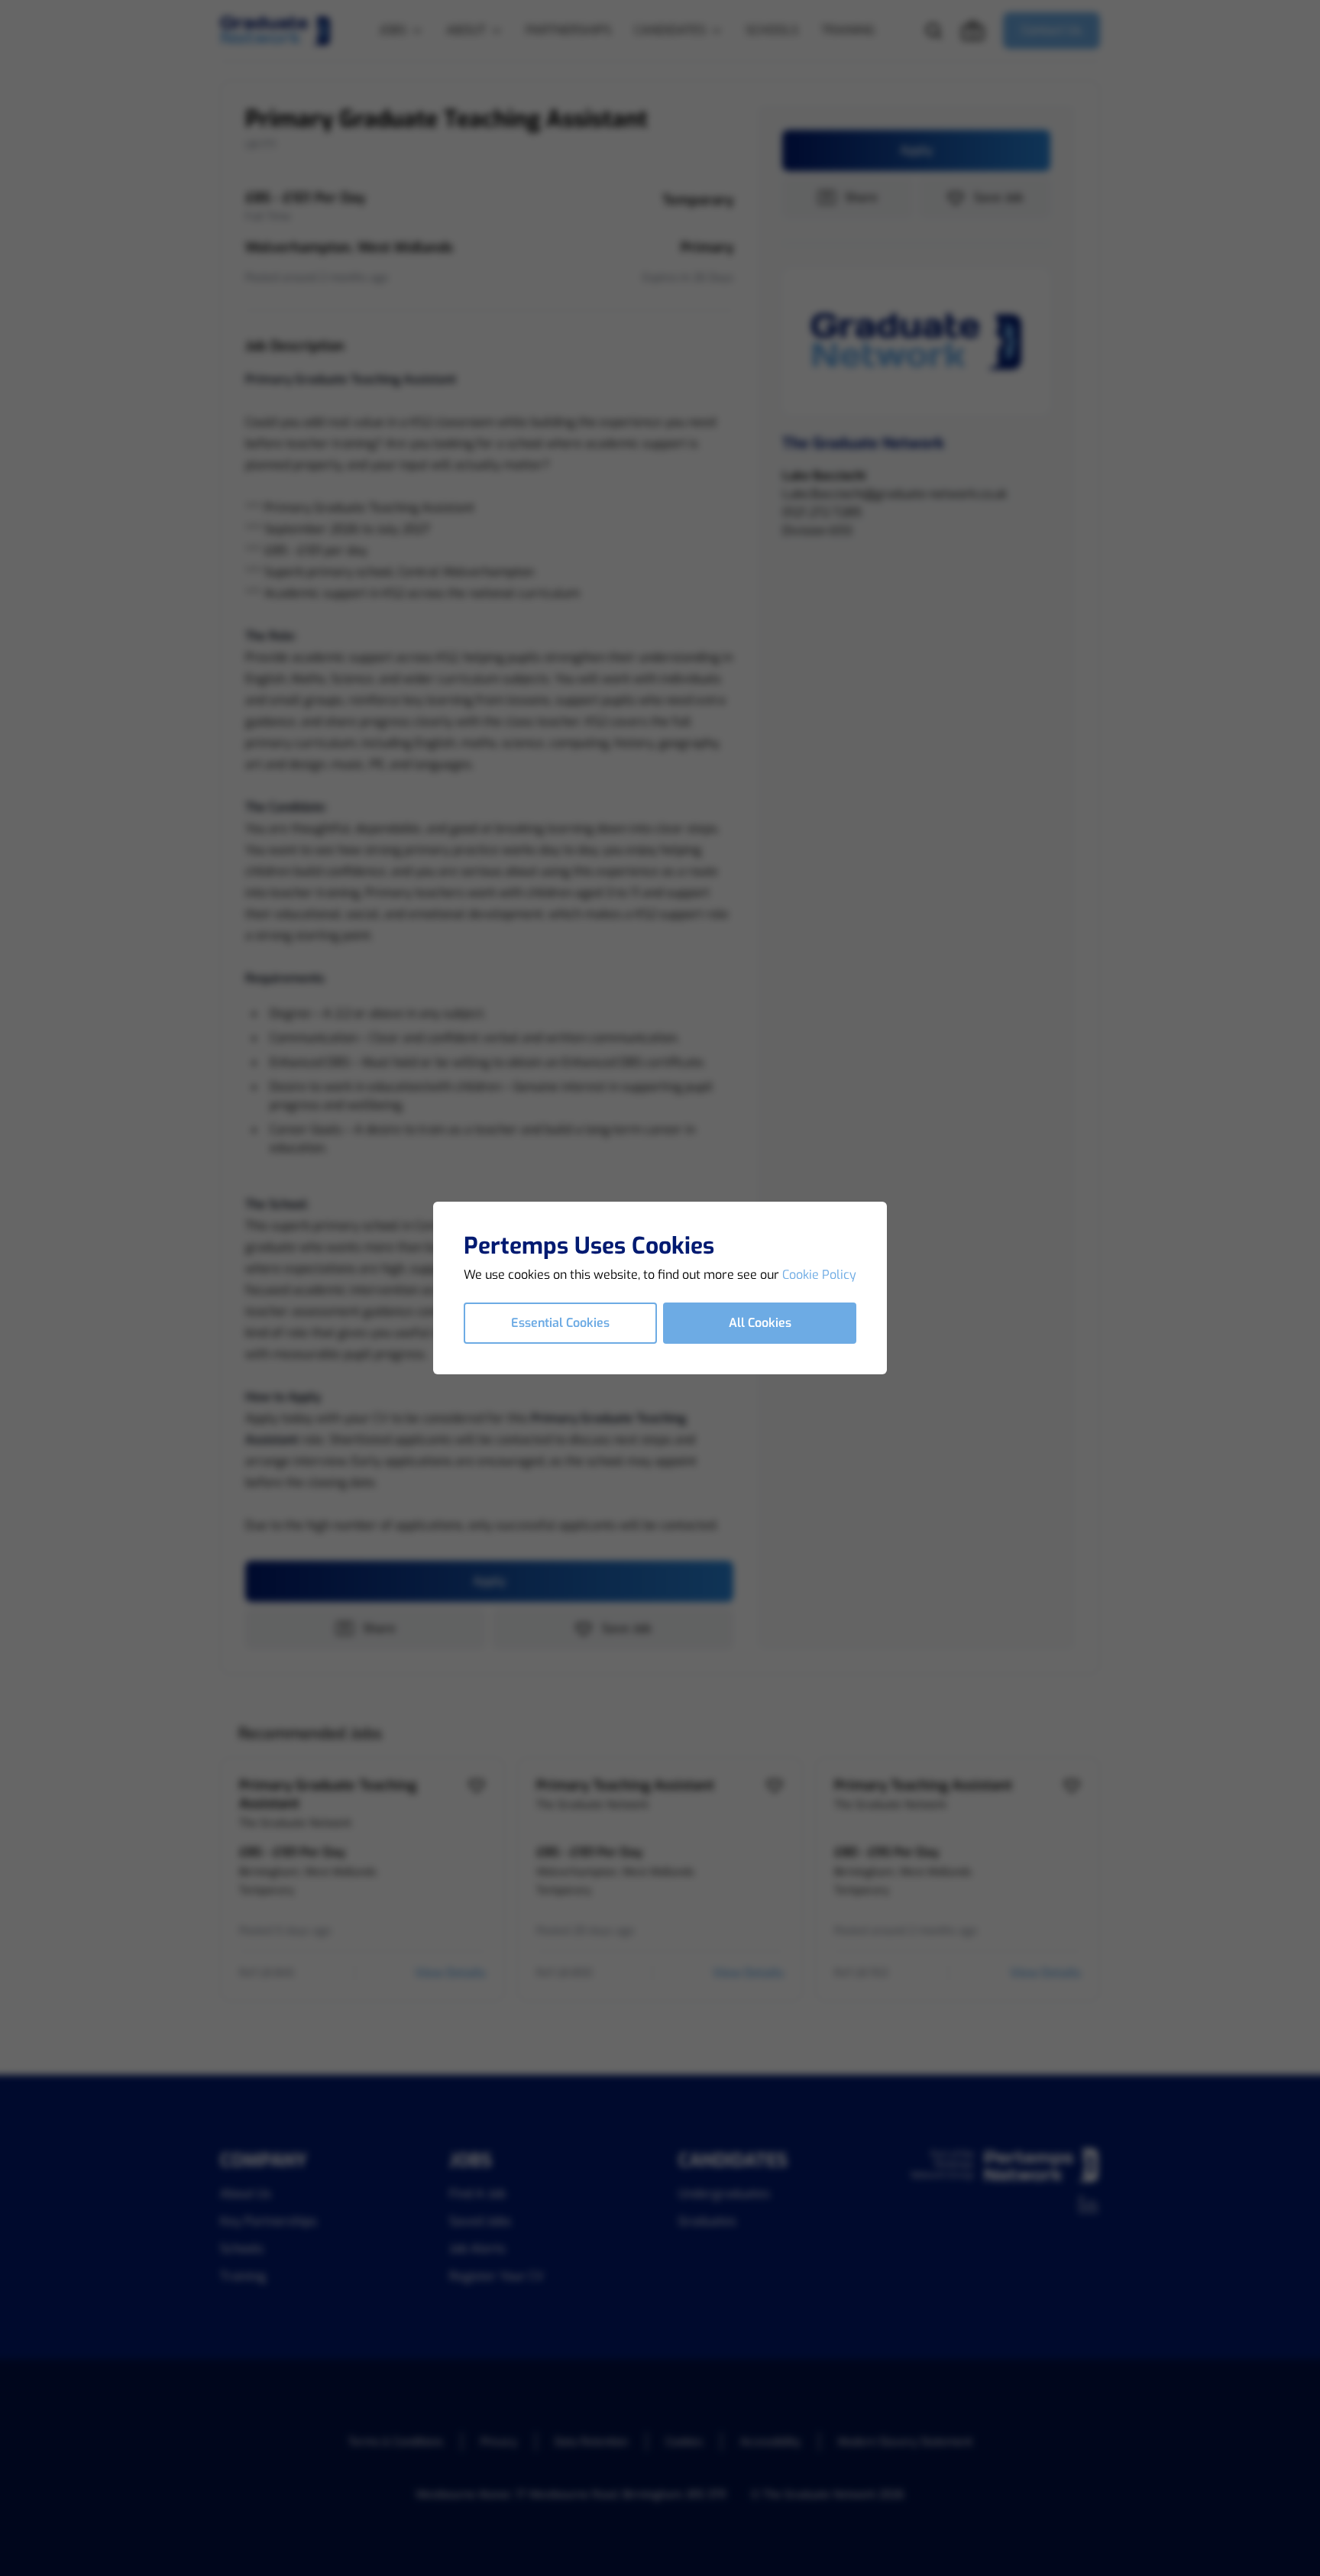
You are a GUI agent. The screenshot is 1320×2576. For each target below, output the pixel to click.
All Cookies (760, 1323)
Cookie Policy (819, 1275)
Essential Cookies (560, 1323)
